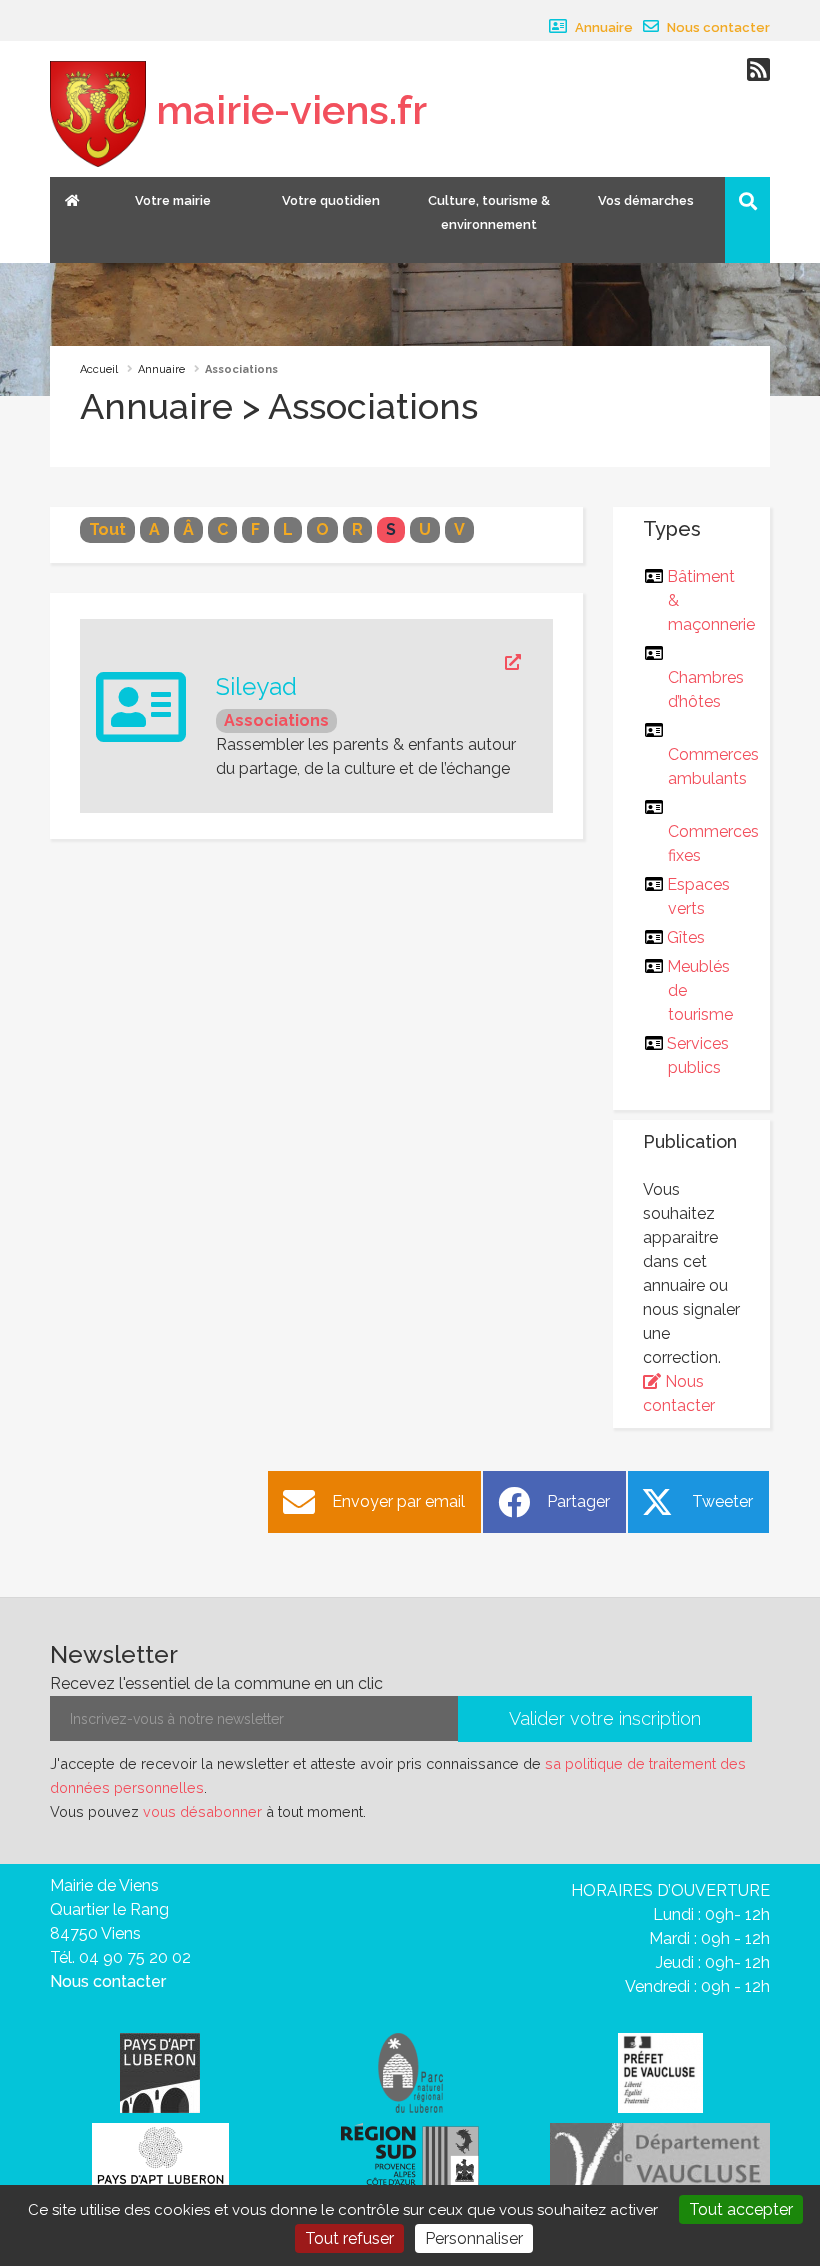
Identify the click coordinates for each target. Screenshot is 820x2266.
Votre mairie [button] (173, 200)
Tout (107, 529)
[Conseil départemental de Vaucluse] (660, 2158)
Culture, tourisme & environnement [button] (489, 212)
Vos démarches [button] (646, 200)
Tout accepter (741, 2209)
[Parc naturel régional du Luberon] (410, 2071)
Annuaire (602, 27)
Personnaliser (474, 2238)
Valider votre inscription (605, 1718)
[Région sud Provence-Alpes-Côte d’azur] (410, 2158)
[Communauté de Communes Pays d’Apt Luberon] (160, 2071)
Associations (276, 720)
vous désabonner (202, 1811)
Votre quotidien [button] (331, 200)
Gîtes (686, 937)
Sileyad (256, 687)
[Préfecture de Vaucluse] (660, 2071)
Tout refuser (349, 2238)
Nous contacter (717, 27)
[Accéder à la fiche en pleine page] (368, 663)
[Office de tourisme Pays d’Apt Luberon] (160, 2161)
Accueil (99, 369)
